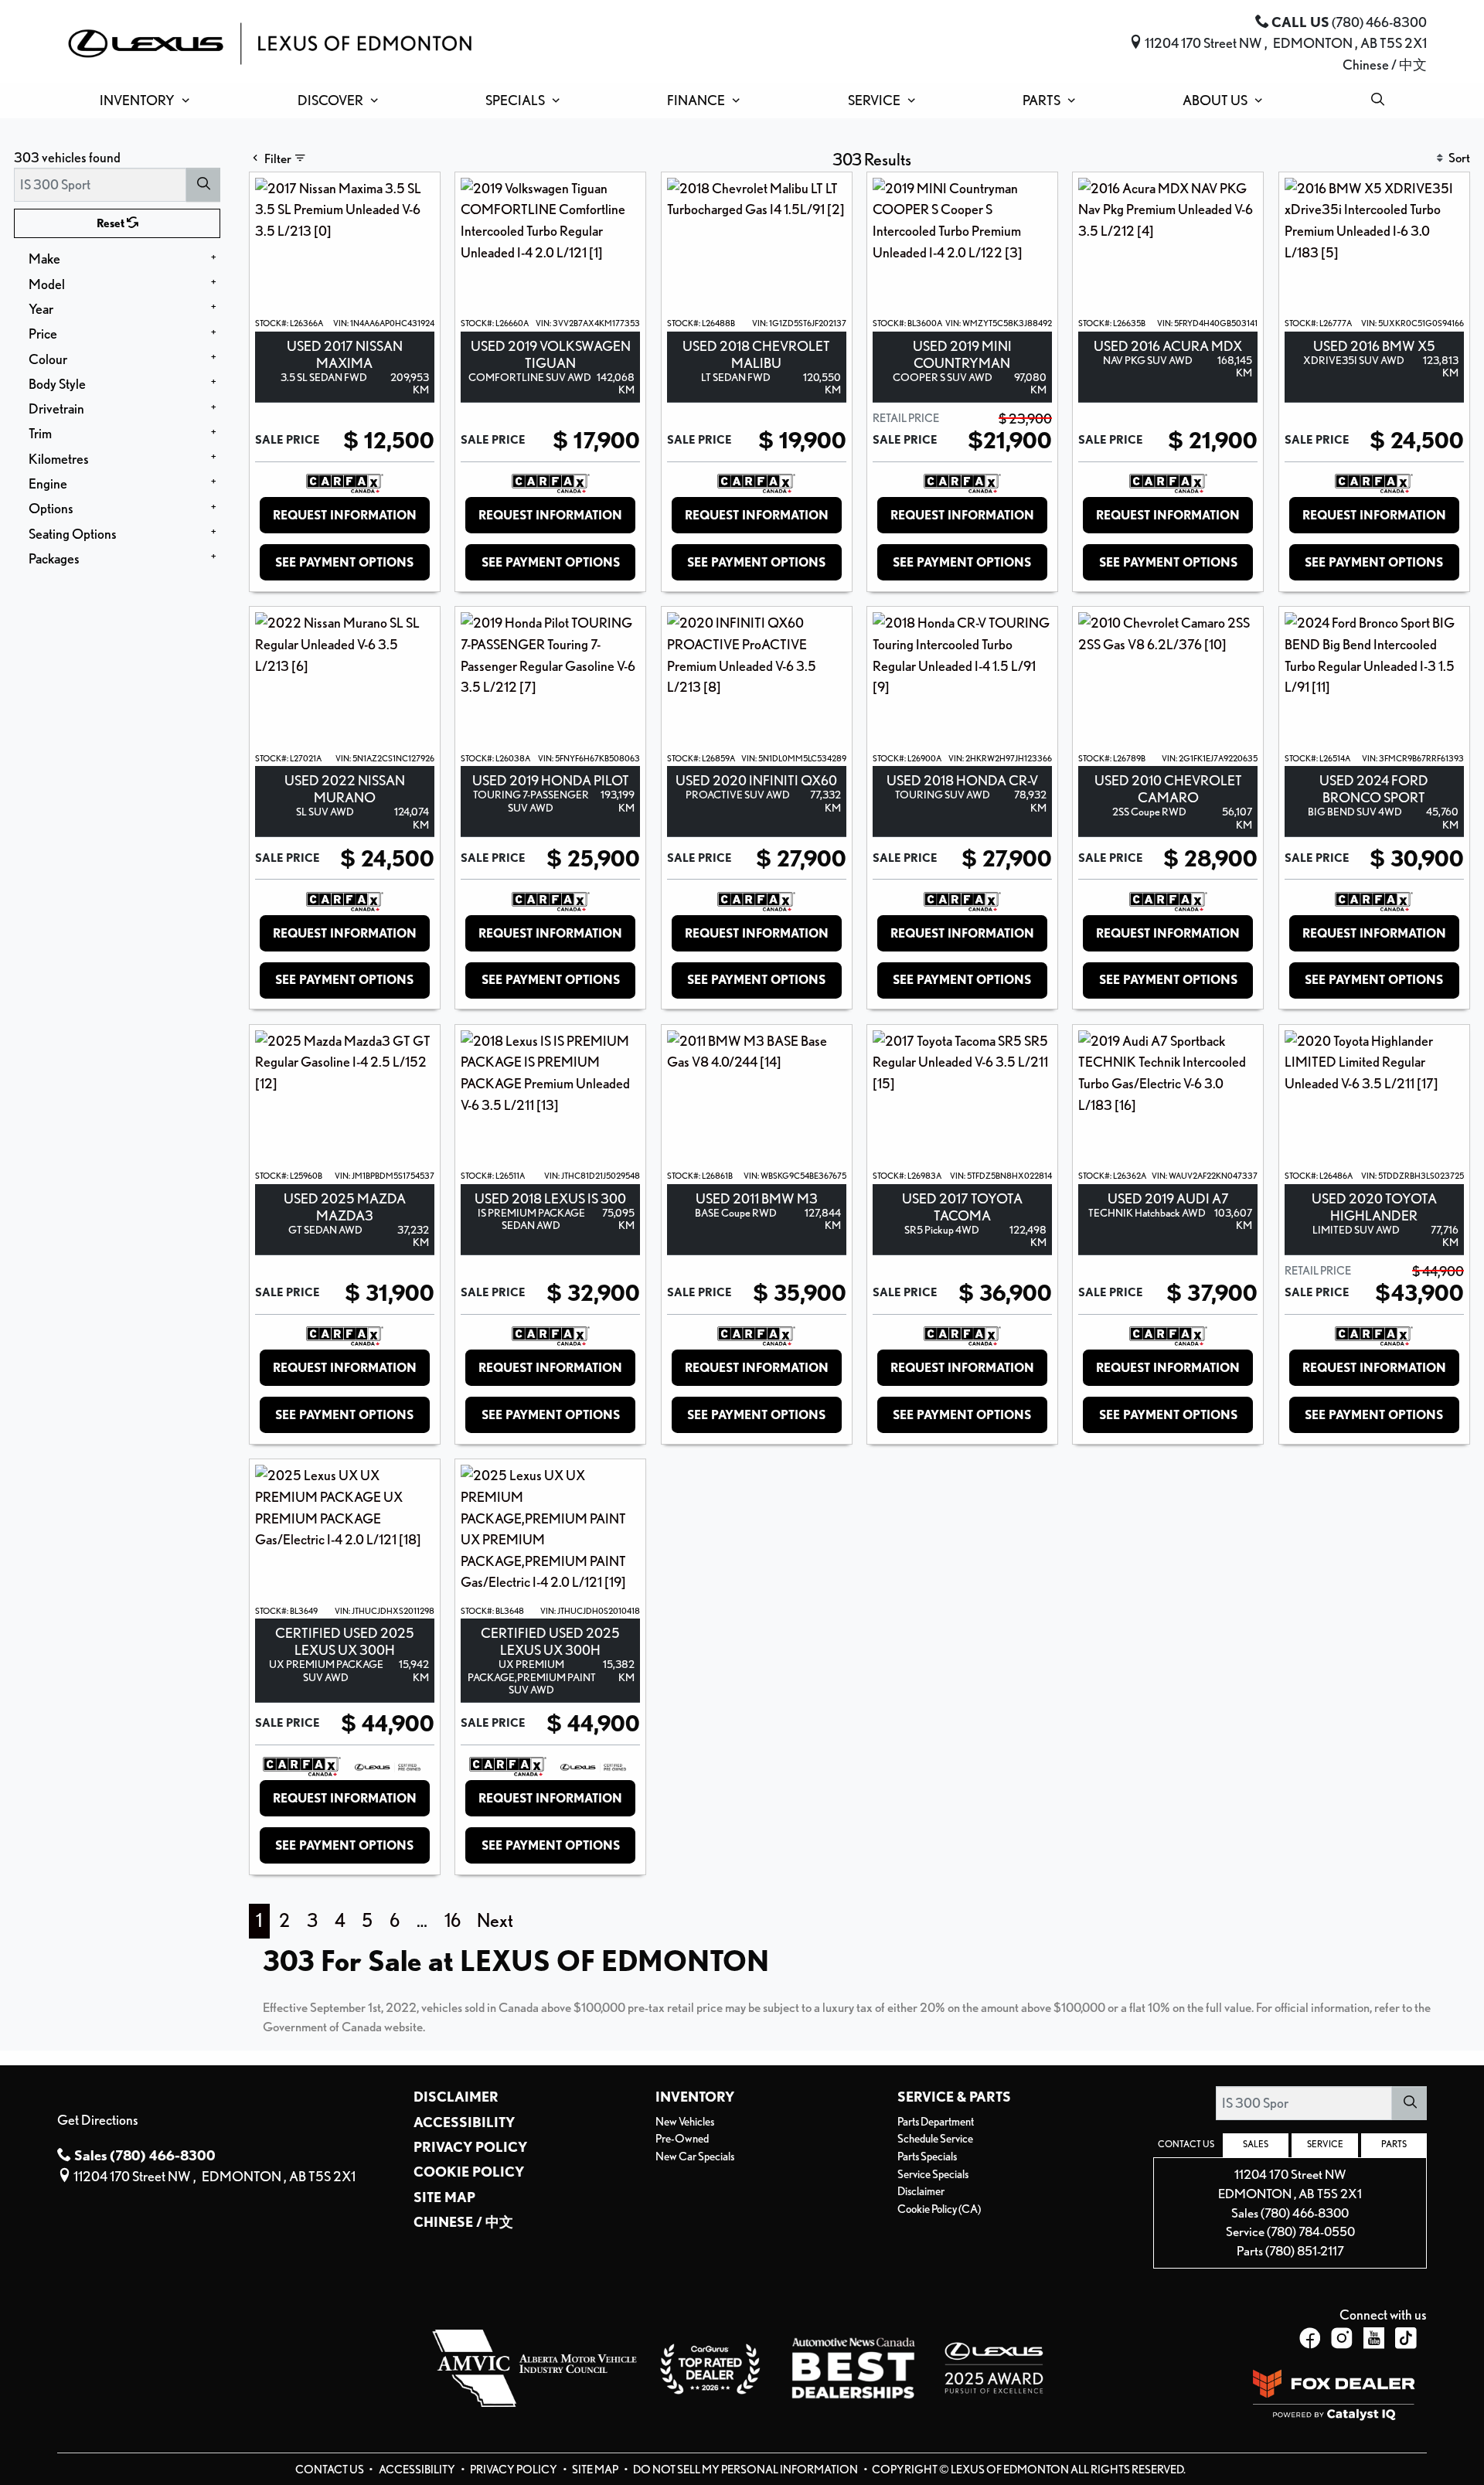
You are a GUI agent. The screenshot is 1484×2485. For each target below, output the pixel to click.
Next (495, 1920)
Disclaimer (456, 2096)
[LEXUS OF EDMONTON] (270, 41)
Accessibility (464, 2122)
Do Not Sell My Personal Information (746, 2470)
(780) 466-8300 (1305, 2213)
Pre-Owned (682, 2139)
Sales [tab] (1256, 2144)
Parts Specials (927, 2157)
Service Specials (933, 2174)
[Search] (203, 184)
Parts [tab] (1394, 2144)
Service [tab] (1325, 2144)
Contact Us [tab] (1186, 2144)
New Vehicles (685, 2122)
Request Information (345, 515)
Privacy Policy (470, 2146)
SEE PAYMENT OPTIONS (344, 562)
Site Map (444, 2197)
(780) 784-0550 (1311, 2231)
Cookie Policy (469, 2171)
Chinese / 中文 (1385, 64)
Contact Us (330, 2470)
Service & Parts (954, 2096)
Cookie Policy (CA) (939, 2209)
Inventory (695, 2096)
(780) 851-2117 (1305, 2251)
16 (453, 1920)
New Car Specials (695, 2157)
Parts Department (936, 2122)
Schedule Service (935, 2139)
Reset (112, 223)
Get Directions (98, 2119)
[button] (141, 100)
